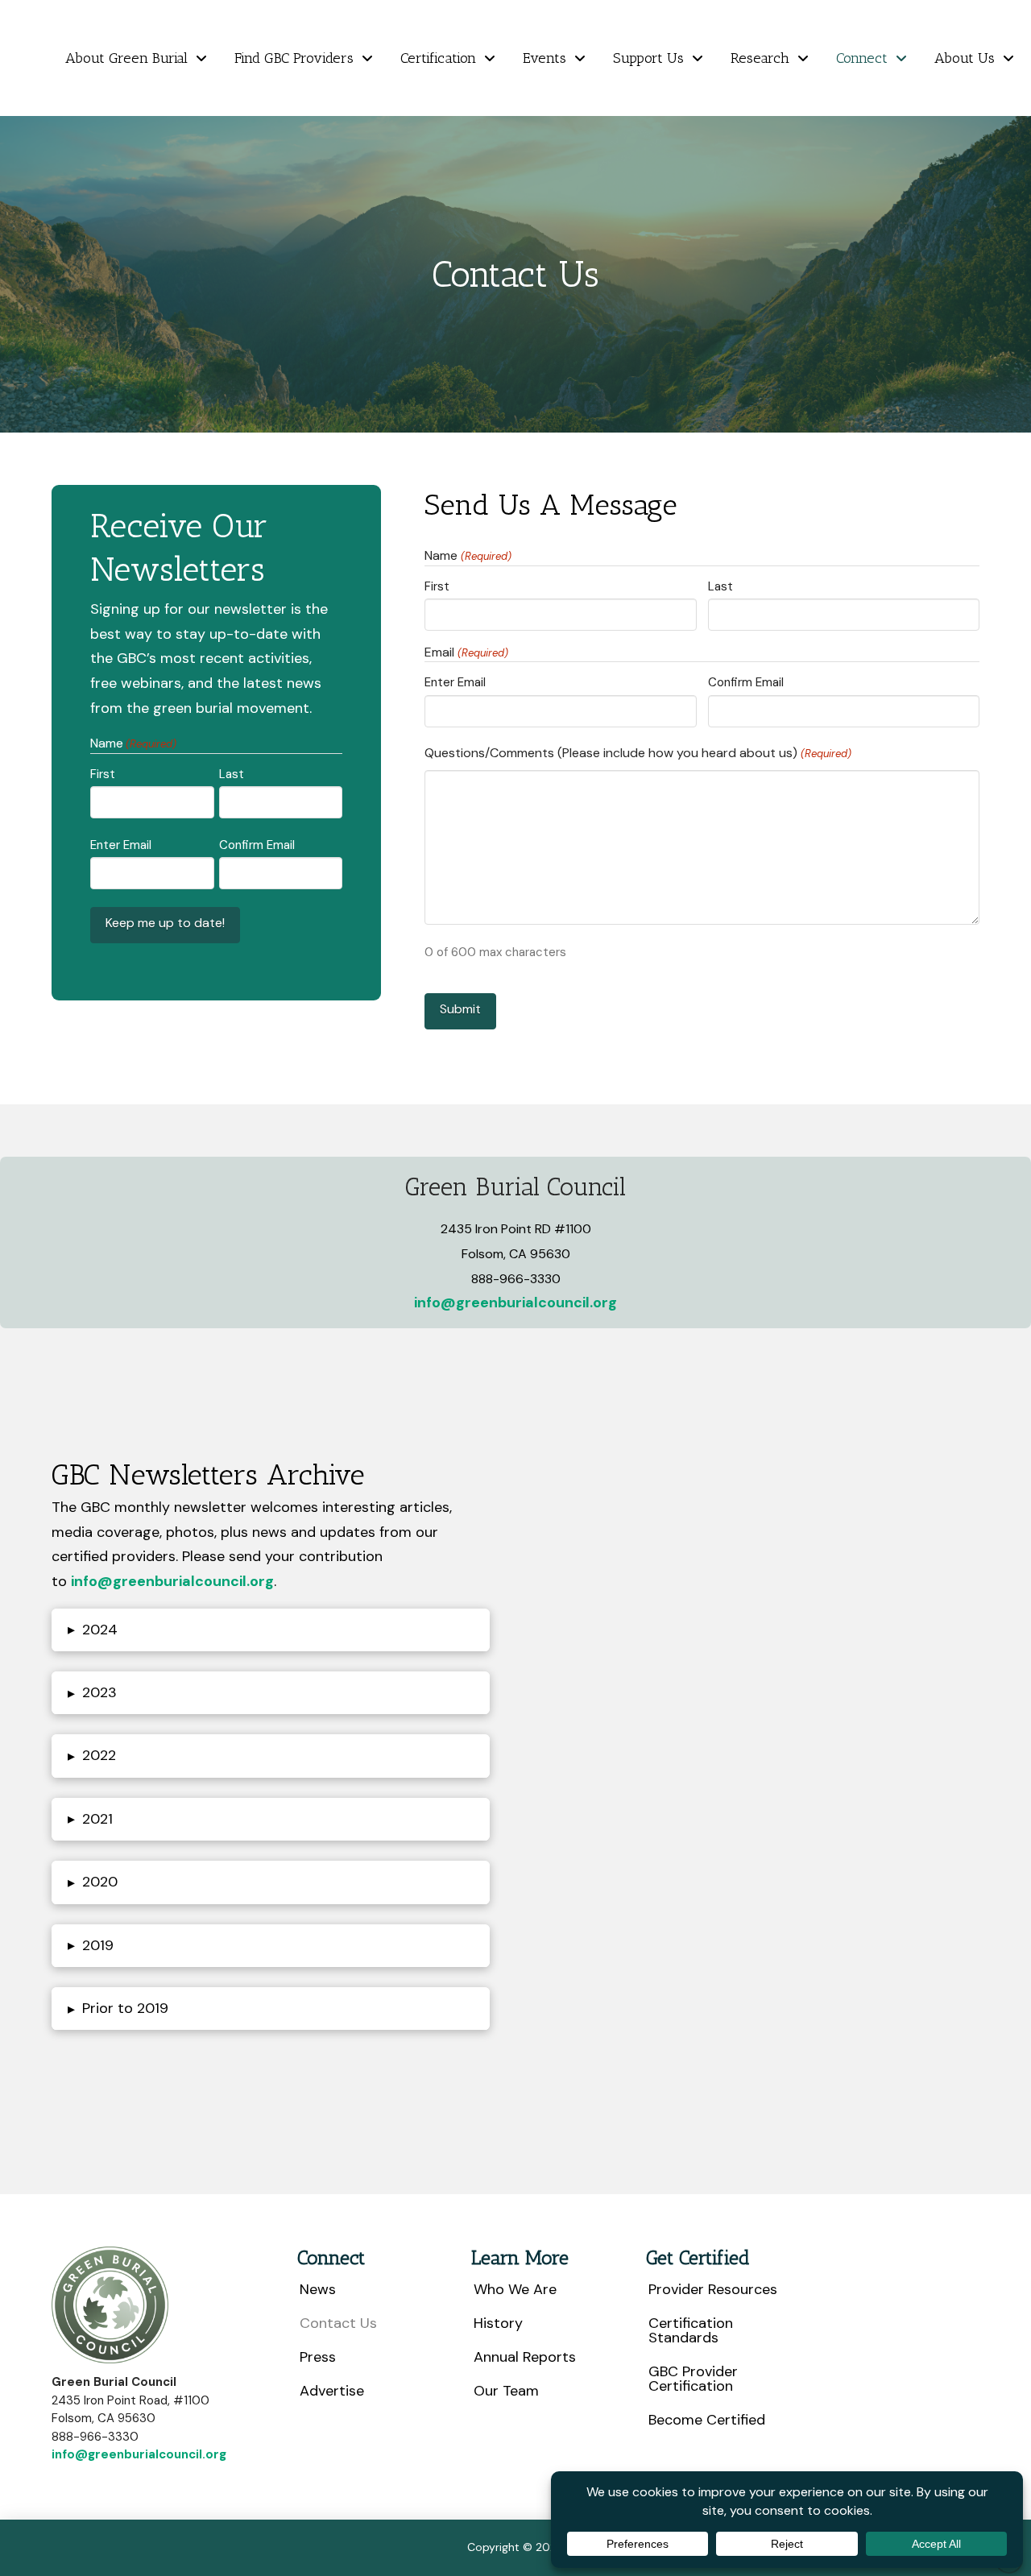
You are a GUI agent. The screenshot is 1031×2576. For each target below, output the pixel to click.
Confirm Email (257, 845)
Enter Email (121, 845)
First (103, 774)
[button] (271, 1630)
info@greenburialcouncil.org (172, 1581)
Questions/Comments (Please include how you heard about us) (638, 753)
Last (232, 774)
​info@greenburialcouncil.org (515, 1302)
